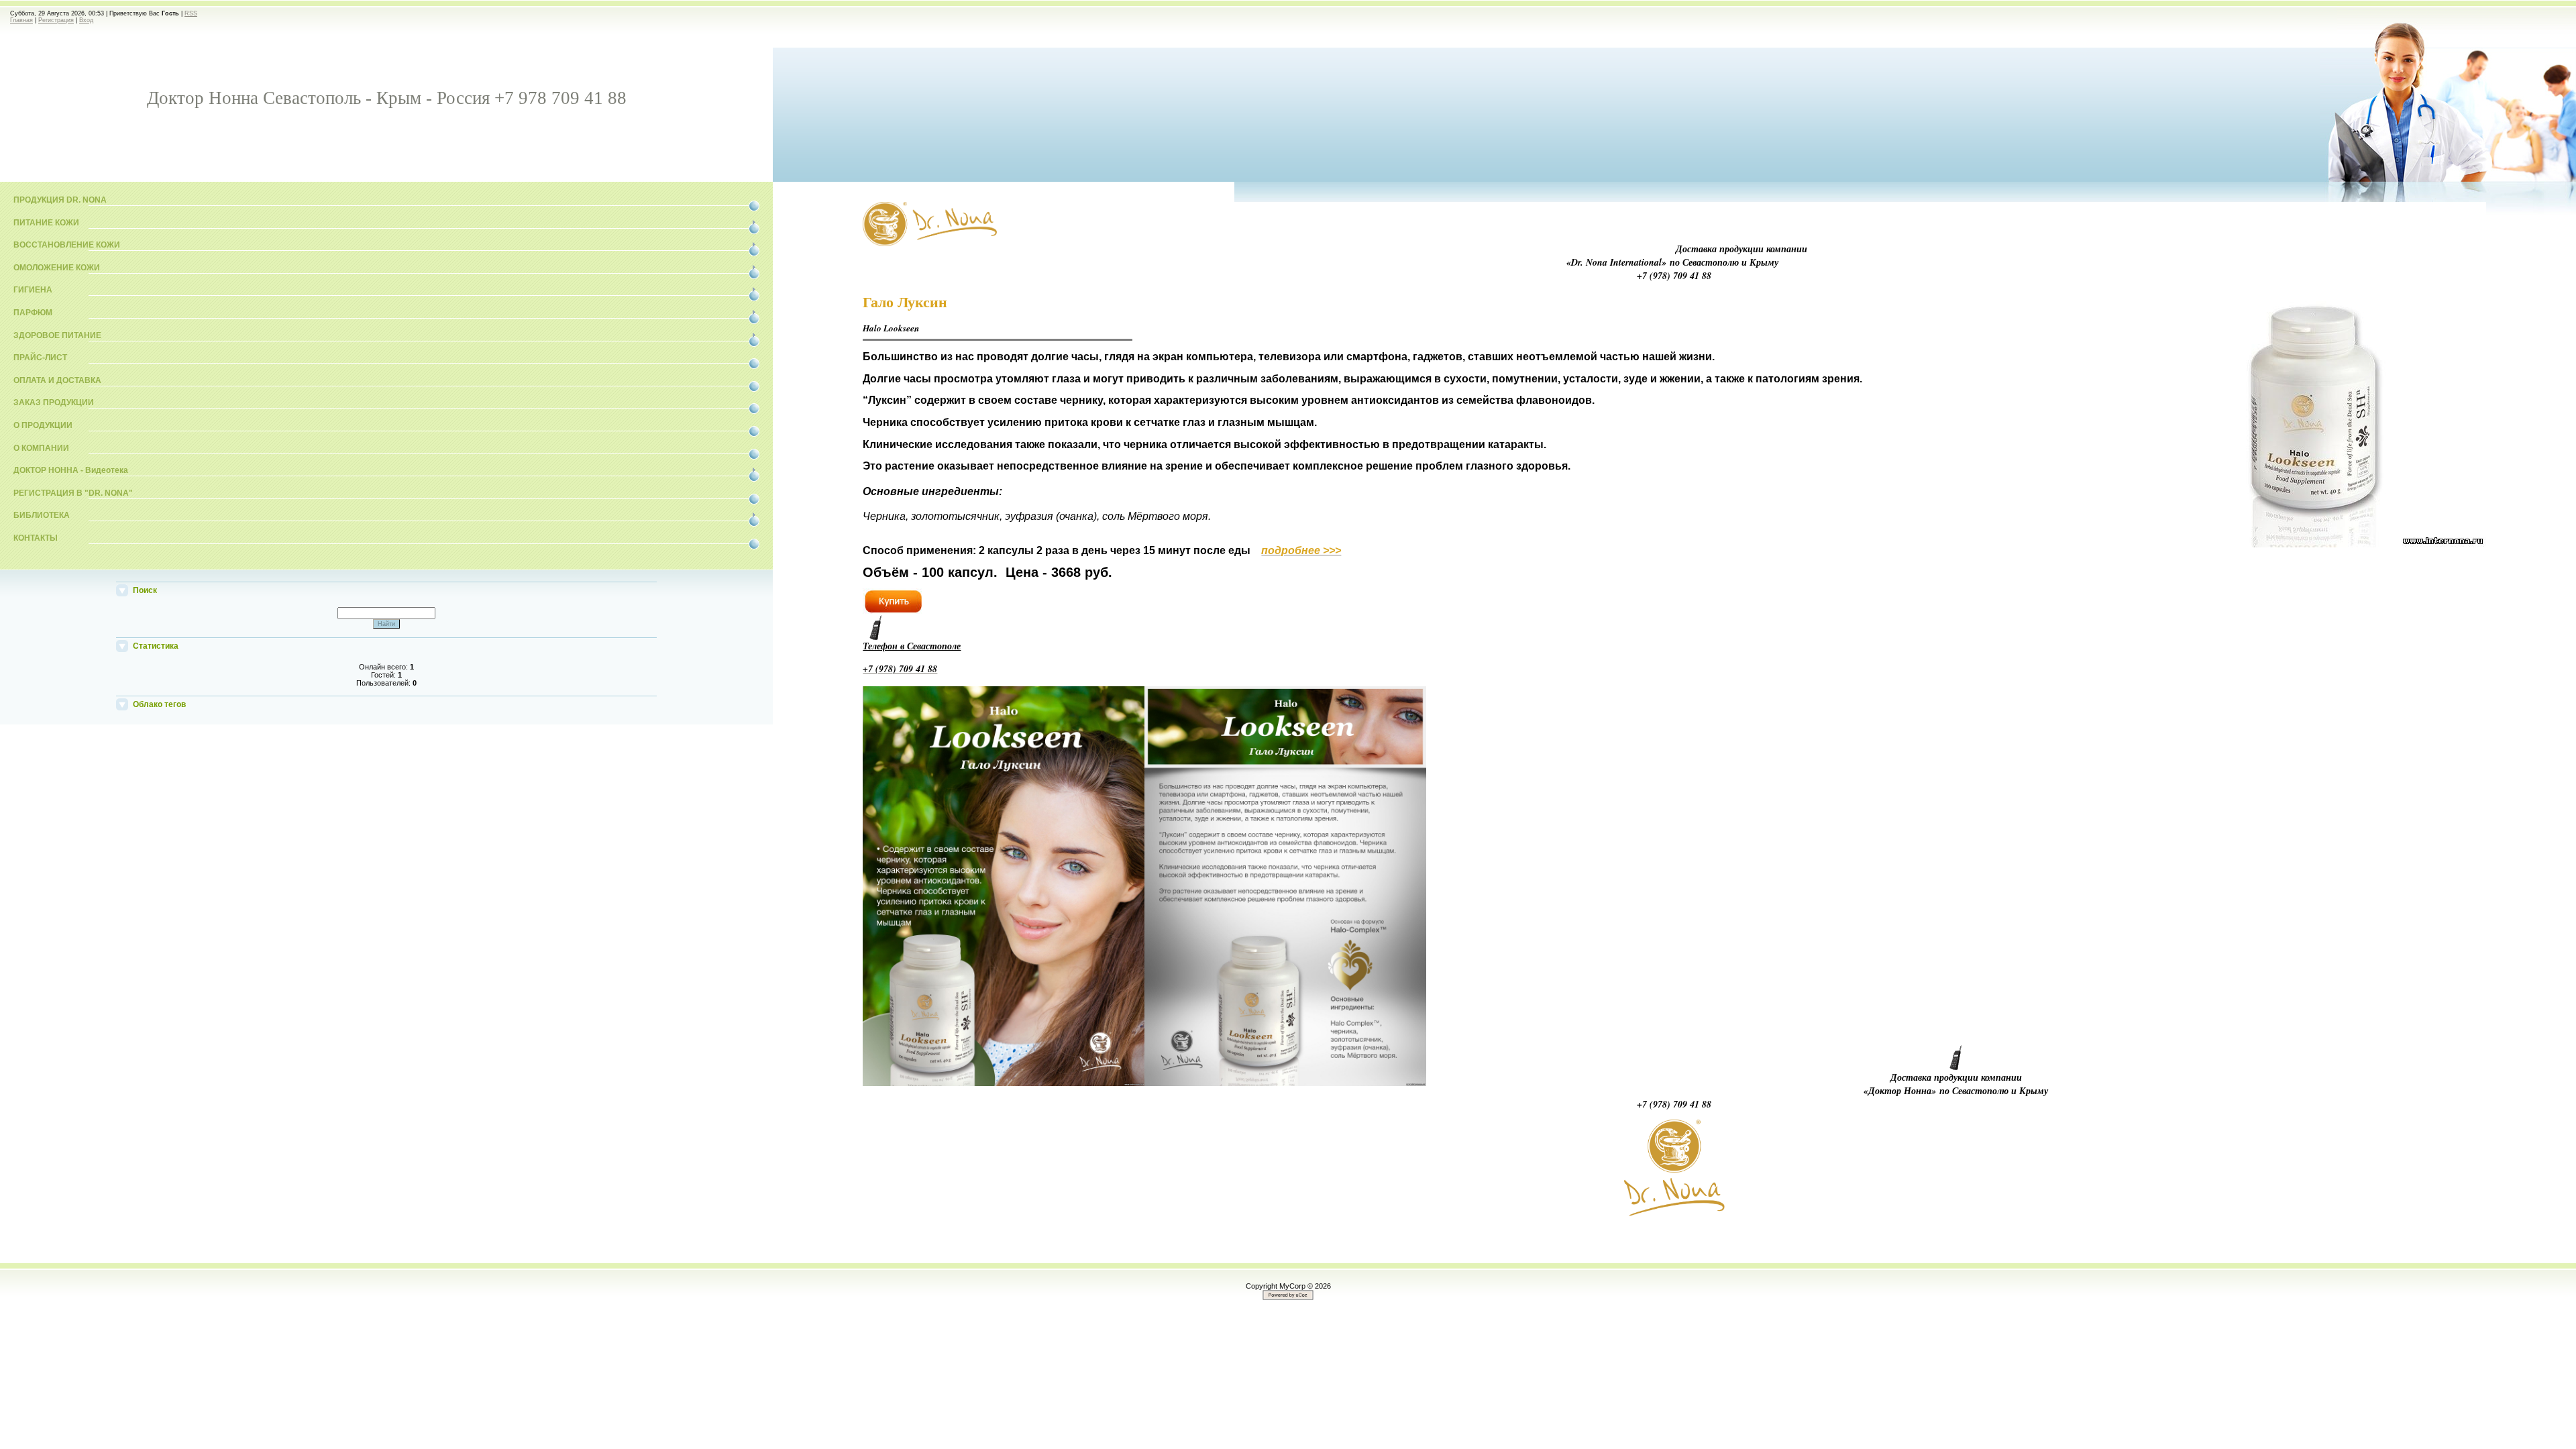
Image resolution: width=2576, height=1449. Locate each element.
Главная (21, 20)
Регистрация (56, 20)
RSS (191, 13)
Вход (86, 20)
